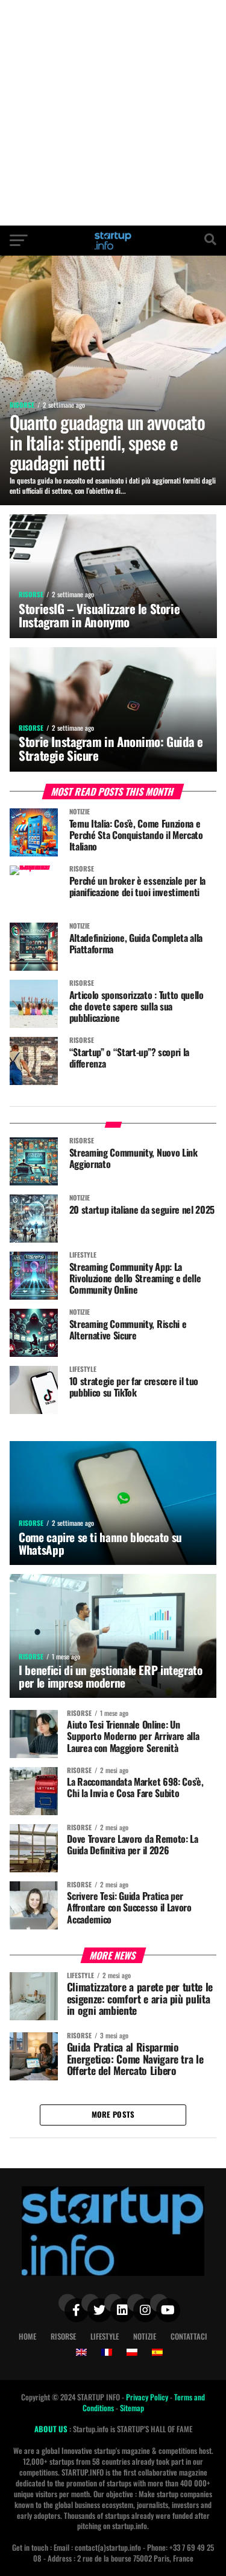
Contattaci (189, 2336)
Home (27, 2336)
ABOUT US (52, 2429)
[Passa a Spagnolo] (157, 2352)
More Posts (113, 2114)
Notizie (145, 2336)
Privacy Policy (148, 2397)
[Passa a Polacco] (132, 2352)
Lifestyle (105, 2336)
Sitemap (132, 2408)
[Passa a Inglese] (81, 2352)
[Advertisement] (113, 113)
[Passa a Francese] (107, 2352)
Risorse (63, 2336)
